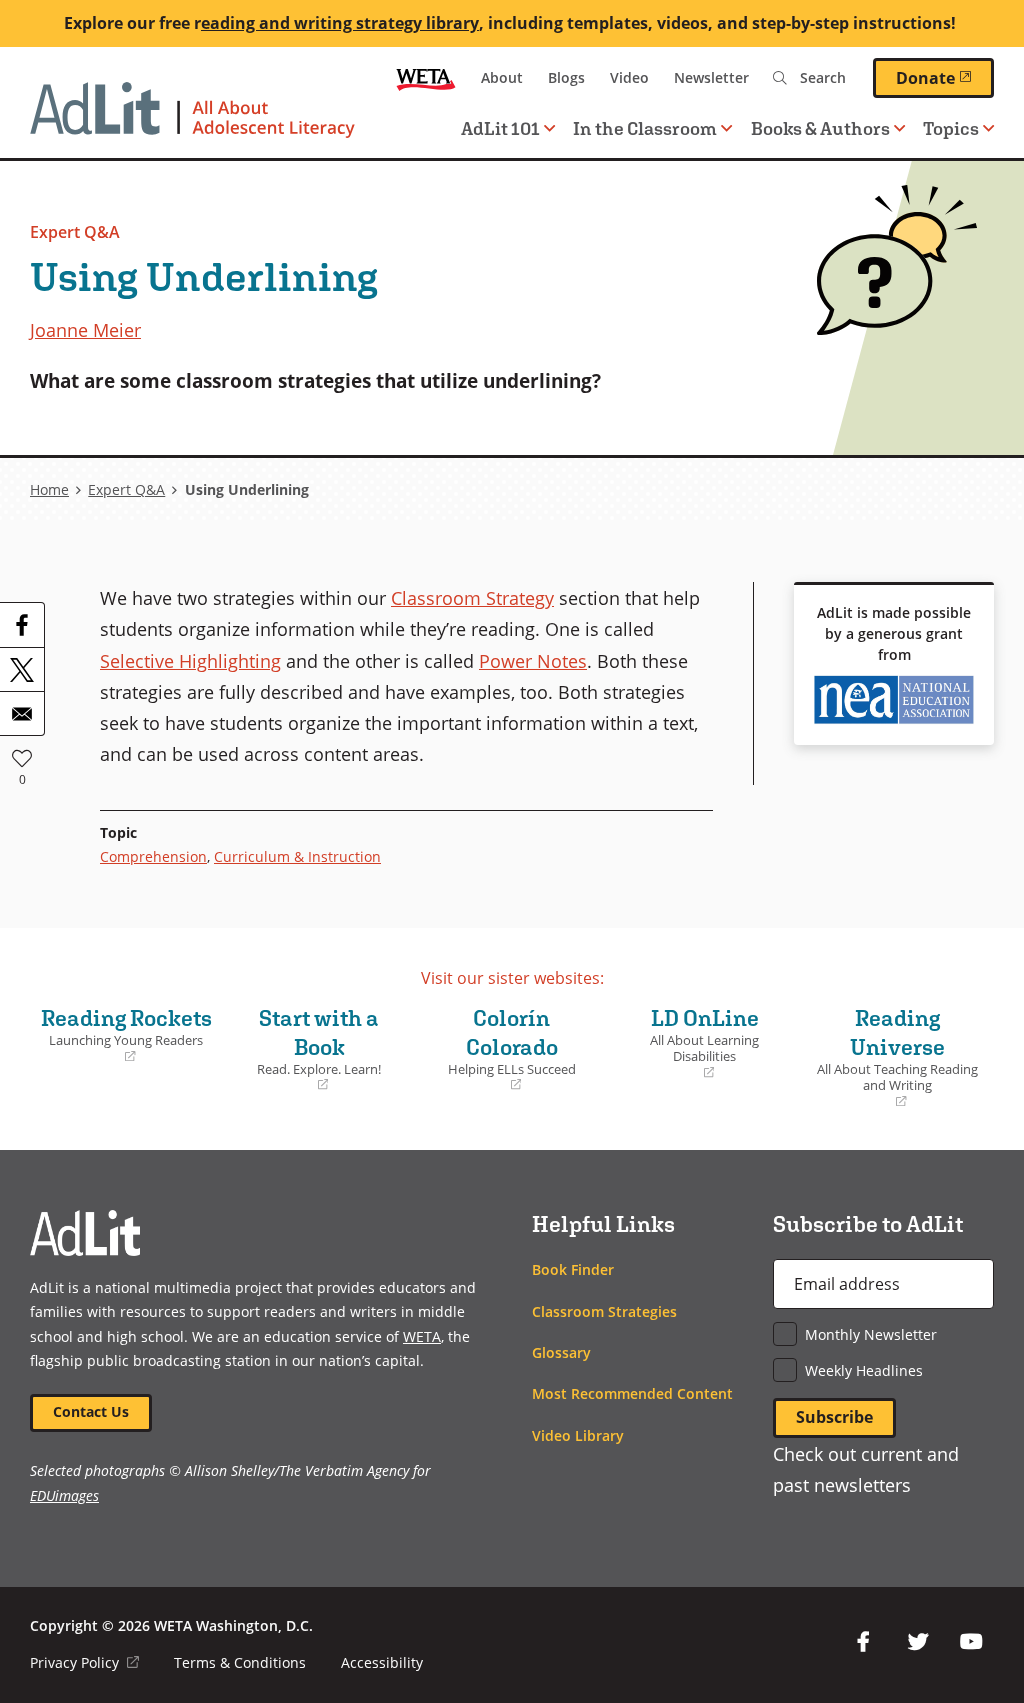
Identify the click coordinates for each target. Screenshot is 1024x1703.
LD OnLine (688, 1043)
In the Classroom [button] (645, 128)
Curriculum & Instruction (297, 856)
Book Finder (573, 1269)
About (502, 77)
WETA (426, 78)
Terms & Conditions (240, 1662)
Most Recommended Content (632, 1393)
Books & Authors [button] (820, 128)
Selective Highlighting (190, 660)
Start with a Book (307, 1049)
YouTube (972, 1642)
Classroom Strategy (472, 597)
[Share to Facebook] (22, 625)
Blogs (566, 77)
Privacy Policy (84, 1662)
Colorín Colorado (501, 1049)
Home (49, 489)
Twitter (918, 1642)
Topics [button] (951, 128)
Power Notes (533, 660)
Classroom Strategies (604, 1311)
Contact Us (91, 1411)
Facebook (864, 1642)
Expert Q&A (75, 232)
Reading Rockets (126, 1035)
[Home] (192, 120)
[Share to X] (22, 669)
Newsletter (711, 77)
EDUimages (64, 1495)
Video (629, 77)
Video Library (578, 1435)
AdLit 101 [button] (500, 128)
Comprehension (153, 856)
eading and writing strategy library (340, 23)
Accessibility (382, 1662)
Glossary (561, 1352)
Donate (945, 77)
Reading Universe (894, 1057)
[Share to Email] (22, 713)
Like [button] (22, 758)
